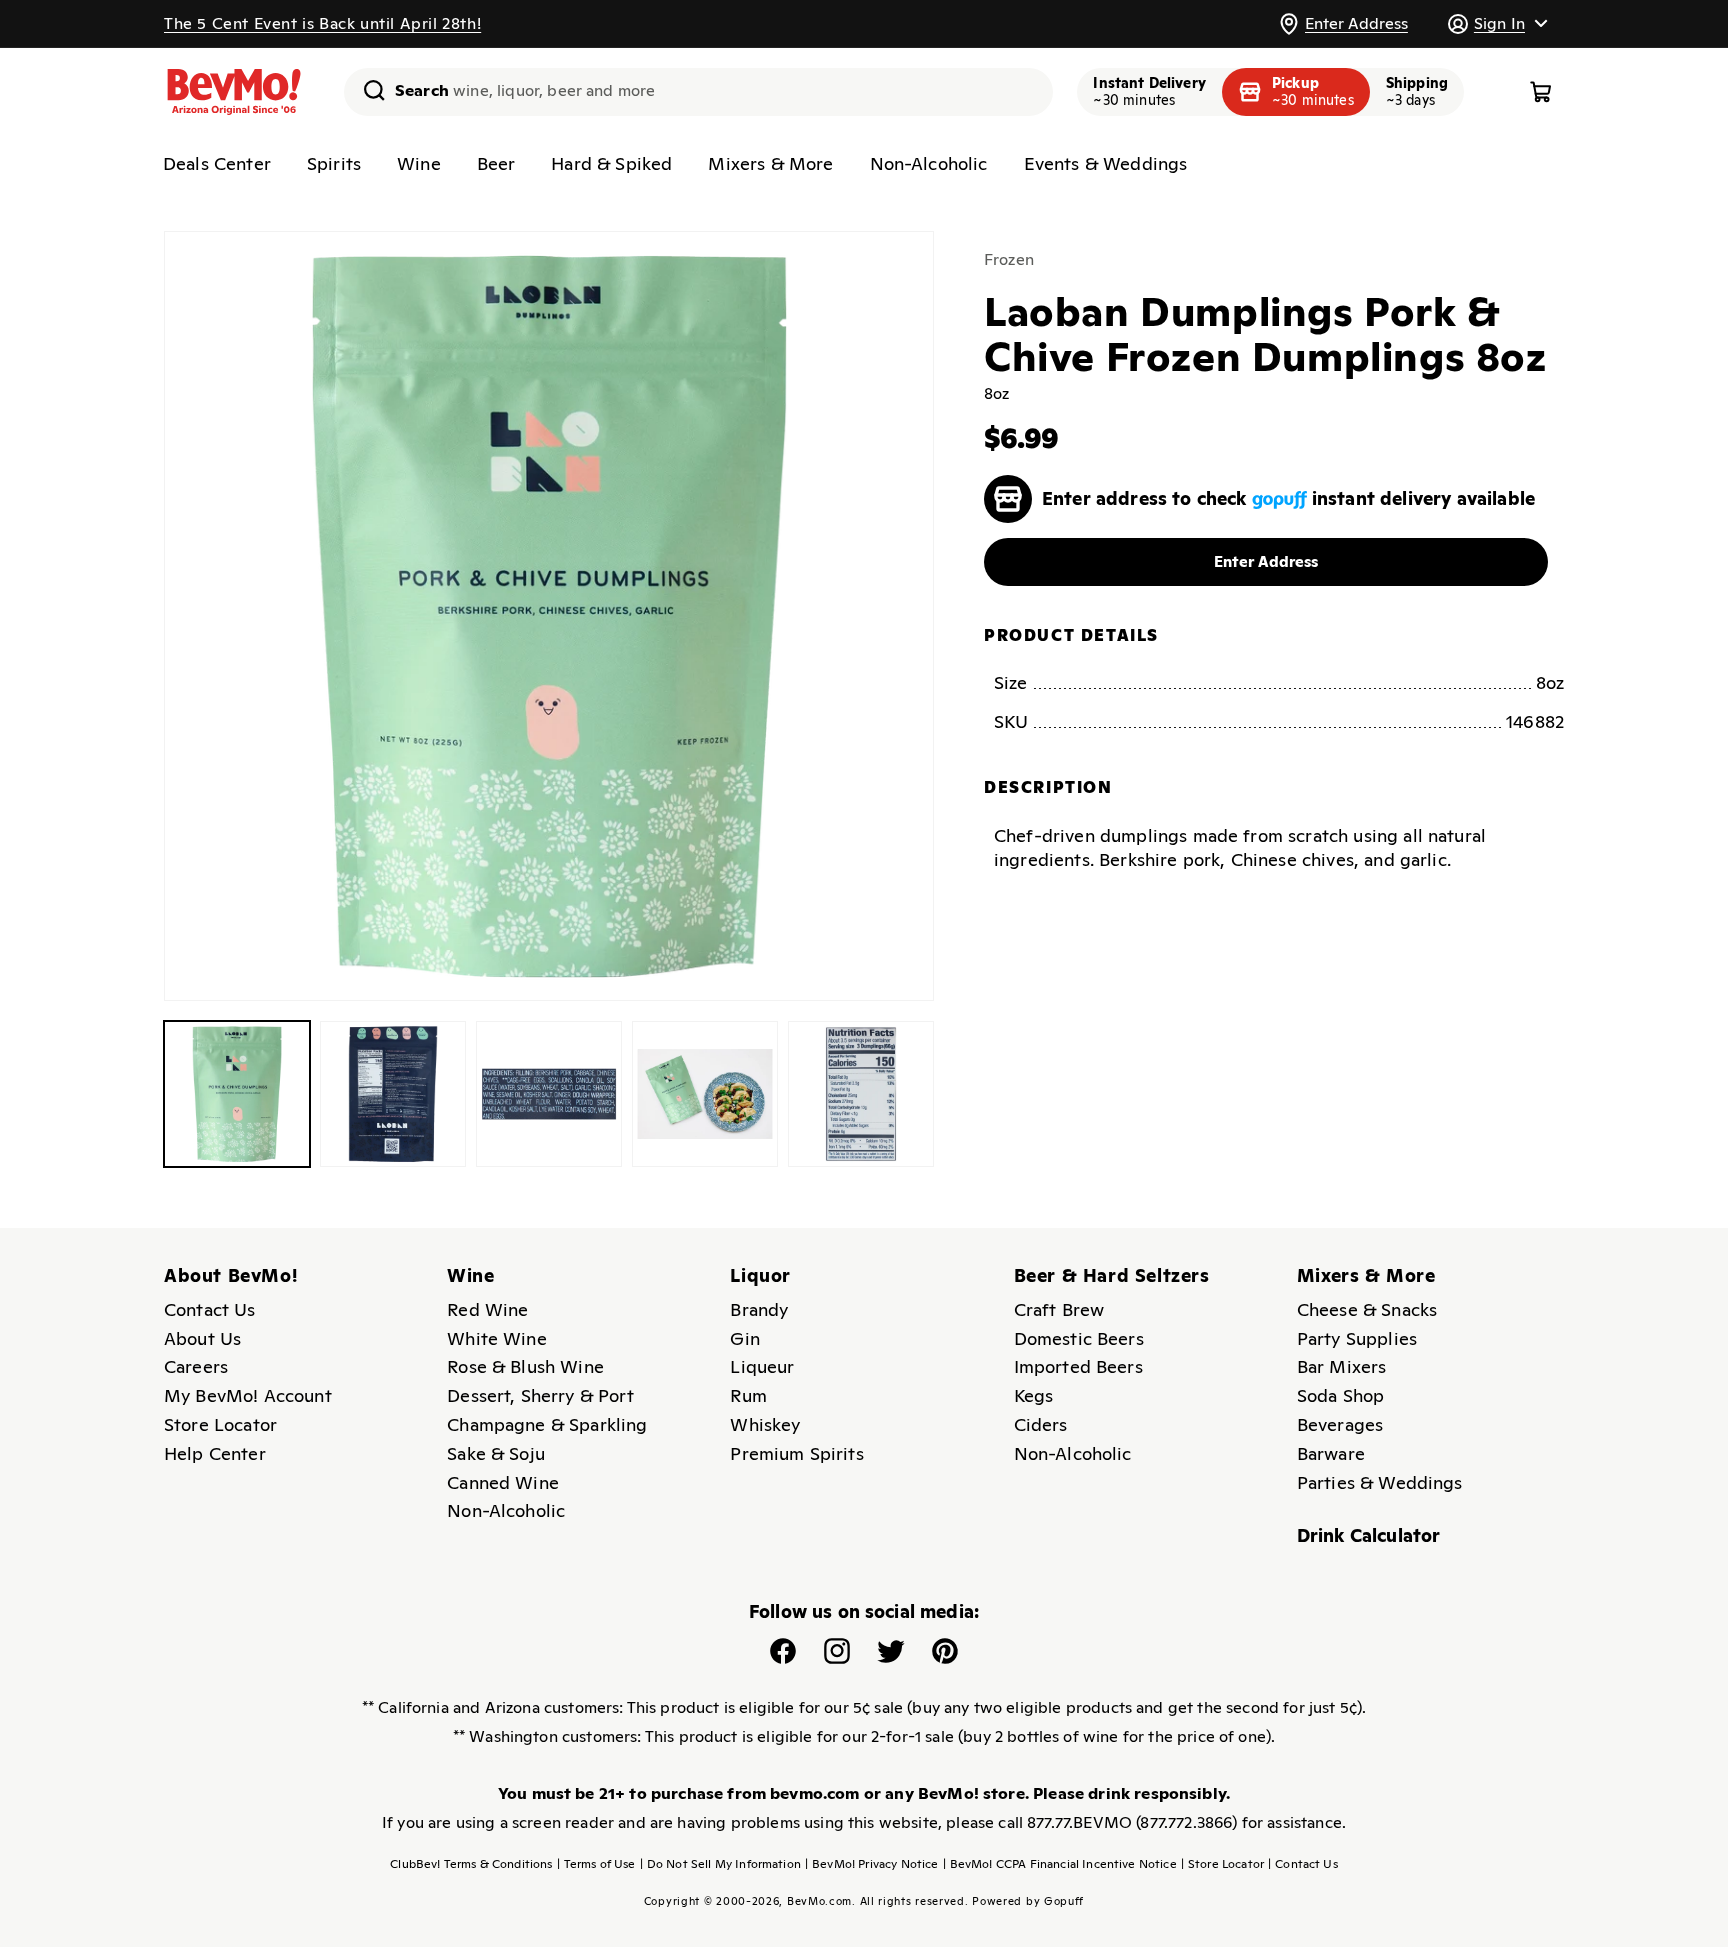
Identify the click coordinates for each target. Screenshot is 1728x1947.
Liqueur (762, 1366)
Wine (419, 163)
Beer (496, 163)
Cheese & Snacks (1367, 1309)
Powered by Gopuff (1028, 1901)
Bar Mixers (1342, 1366)
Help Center (215, 1453)
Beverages (1340, 1424)
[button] (1497, 23)
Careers (196, 1366)
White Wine (497, 1338)
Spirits (334, 163)
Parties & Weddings (1380, 1482)
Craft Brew (1059, 1309)
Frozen (1009, 259)
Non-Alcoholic (929, 163)
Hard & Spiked (611, 163)
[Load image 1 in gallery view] (237, 1094)
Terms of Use (596, 1864)
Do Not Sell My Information (720, 1864)
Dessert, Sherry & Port (540, 1395)
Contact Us (210, 1309)
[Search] (367, 90)
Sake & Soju (496, 1453)
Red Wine (487, 1309)
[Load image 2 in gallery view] (393, 1094)
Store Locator (220, 1424)
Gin (744, 1338)
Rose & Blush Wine (525, 1366)
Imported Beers (1078, 1366)
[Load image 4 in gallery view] (705, 1094)
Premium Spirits (796, 1453)
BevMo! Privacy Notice (872, 1864)
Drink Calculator (1369, 1535)
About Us (202, 1338)
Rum (748, 1395)
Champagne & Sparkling (547, 1424)
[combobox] (698, 92)
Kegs (1034, 1395)
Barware (1331, 1453)
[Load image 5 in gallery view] (861, 1094)
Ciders (1041, 1424)
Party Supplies (1357, 1338)
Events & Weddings (1106, 163)
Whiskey (765, 1424)
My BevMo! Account (248, 1395)
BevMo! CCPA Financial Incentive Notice (1060, 1864)
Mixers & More (770, 163)
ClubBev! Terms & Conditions (471, 1864)
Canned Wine (503, 1482)
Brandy (759, 1309)
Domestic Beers (1079, 1338)
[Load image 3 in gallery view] (549, 1094)
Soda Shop (1340, 1395)
